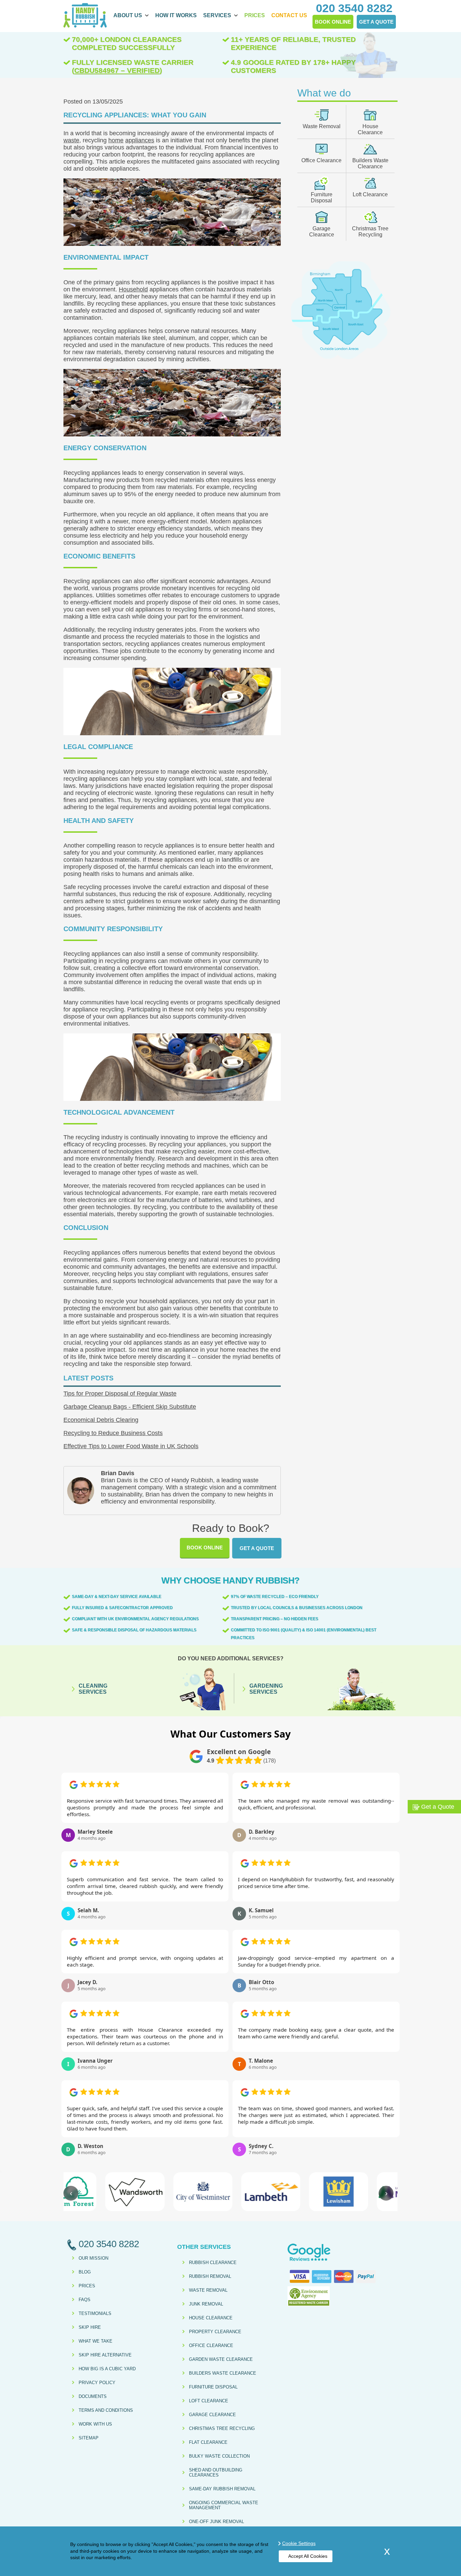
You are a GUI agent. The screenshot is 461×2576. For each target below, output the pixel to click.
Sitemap (89, 2438)
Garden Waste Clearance (221, 2359)
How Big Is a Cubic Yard (107, 2369)
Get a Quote (257, 1548)
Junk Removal (206, 2304)
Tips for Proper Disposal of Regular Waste (120, 1394)
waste (71, 140)
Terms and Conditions (106, 2410)
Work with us (95, 2424)
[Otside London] (341, 358)
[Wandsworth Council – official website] (95, 2192)
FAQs (85, 2300)
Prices (255, 15)
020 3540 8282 (354, 8)
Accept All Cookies (308, 2556)
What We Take (96, 2341)
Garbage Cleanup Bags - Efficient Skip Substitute (130, 1407)
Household (133, 289)
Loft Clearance (370, 194)
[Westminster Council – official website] (162, 2192)
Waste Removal (322, 126)
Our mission (93, 2258)
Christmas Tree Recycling (370, 232)
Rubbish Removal (210, 2276)
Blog (85, 2272)
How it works (176, 15)
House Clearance (370, 129)
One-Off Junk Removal (216, 2522)
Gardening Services (266, 1689)
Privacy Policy (97, 2383)
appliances (140, 140)
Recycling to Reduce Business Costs (113, 1433)
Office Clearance (321, 160)
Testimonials (95, 2313)
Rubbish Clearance (213, 2263)
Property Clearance (215, 2332)
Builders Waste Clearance (370, 163)
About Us (128, 15)
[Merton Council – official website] (366, 2192)
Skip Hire (90, 2327)
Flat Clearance (208, 2442)
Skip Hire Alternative (105, 2355)
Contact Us (289, 15)
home (116, 140)
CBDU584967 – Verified (117, 70)
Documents (93, 2396)
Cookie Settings (299, 2543)
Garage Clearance (322, 232)
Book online (205, 1548)
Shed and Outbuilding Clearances (216, 2472)
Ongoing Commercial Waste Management (224, 2505)
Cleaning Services (93, 1689)
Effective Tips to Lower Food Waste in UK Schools (131, 1446)
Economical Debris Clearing (101, 1420)
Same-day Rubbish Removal (222, 2489)
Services (217, 15)
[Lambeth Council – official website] (230, 2192)
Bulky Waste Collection (219, 2456)
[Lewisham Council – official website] (299, 2192)
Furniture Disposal (322, 197)
